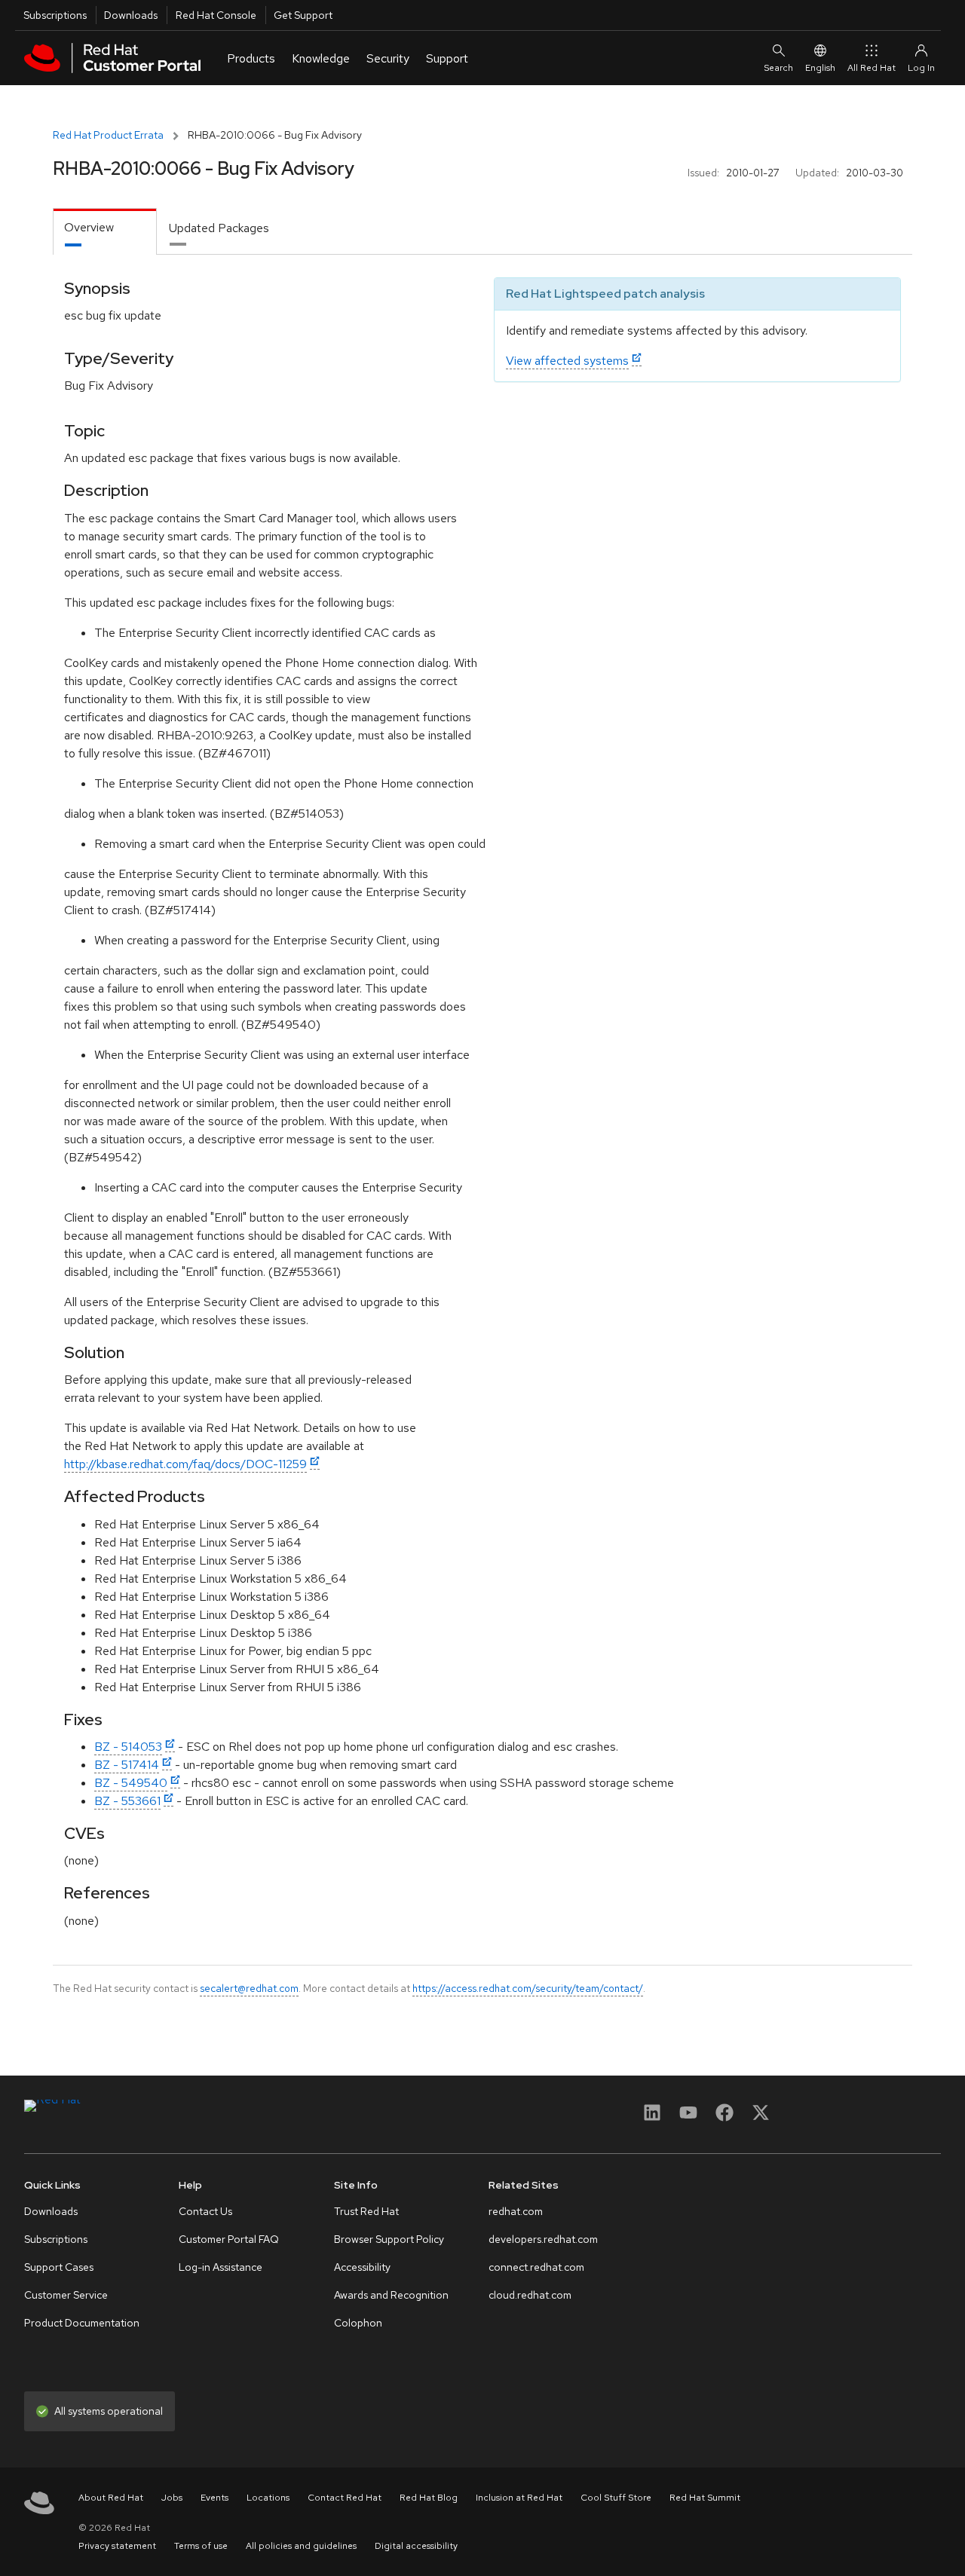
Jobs (172, 2498)
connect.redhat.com (536, 2267)
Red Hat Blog (429, 2498)
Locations (268, 2498)
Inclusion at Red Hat (519, 2498)
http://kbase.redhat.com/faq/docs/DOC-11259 (185, 1464)
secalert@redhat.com (249, 1988)
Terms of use (201, 2546)
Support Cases (59, 2267)
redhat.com (516, 2211)
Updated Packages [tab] (219, 228)
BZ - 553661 (127, 1801)
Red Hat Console (216, 15)
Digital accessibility (416, 2546)
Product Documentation (82, 2323)
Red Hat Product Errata (108, 135)
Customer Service (66, 2295)
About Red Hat (111, 2498)
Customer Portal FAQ (229, 2239)
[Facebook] (725, 2117)
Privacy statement (117, 2546)
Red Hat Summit (705, 2498)
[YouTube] (688, 2117)
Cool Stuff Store (616, 2498)
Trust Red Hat (366, 2211)
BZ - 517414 (127, 1765)
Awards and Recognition (391, 2295)
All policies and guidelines (301, 2546)
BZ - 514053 (128, 1747)
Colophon (358, 2323)
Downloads (131, 15)
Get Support (303, 15)
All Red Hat (872, 68)
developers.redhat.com (543, 2239)
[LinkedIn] (652, 2117)
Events (214, 2498)
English (820, 68)
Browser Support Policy (389, 2239)
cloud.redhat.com (530, 2295)
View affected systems (567, 361)
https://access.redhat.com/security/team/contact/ (528, 1988)
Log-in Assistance (221, 2267)
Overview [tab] (89, 227)
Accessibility (362, 2267)
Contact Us (205, 2211)
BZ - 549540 (131, 1783)
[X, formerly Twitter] (761, 2117)
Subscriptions (55, 15)
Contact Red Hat (345, 2498)
